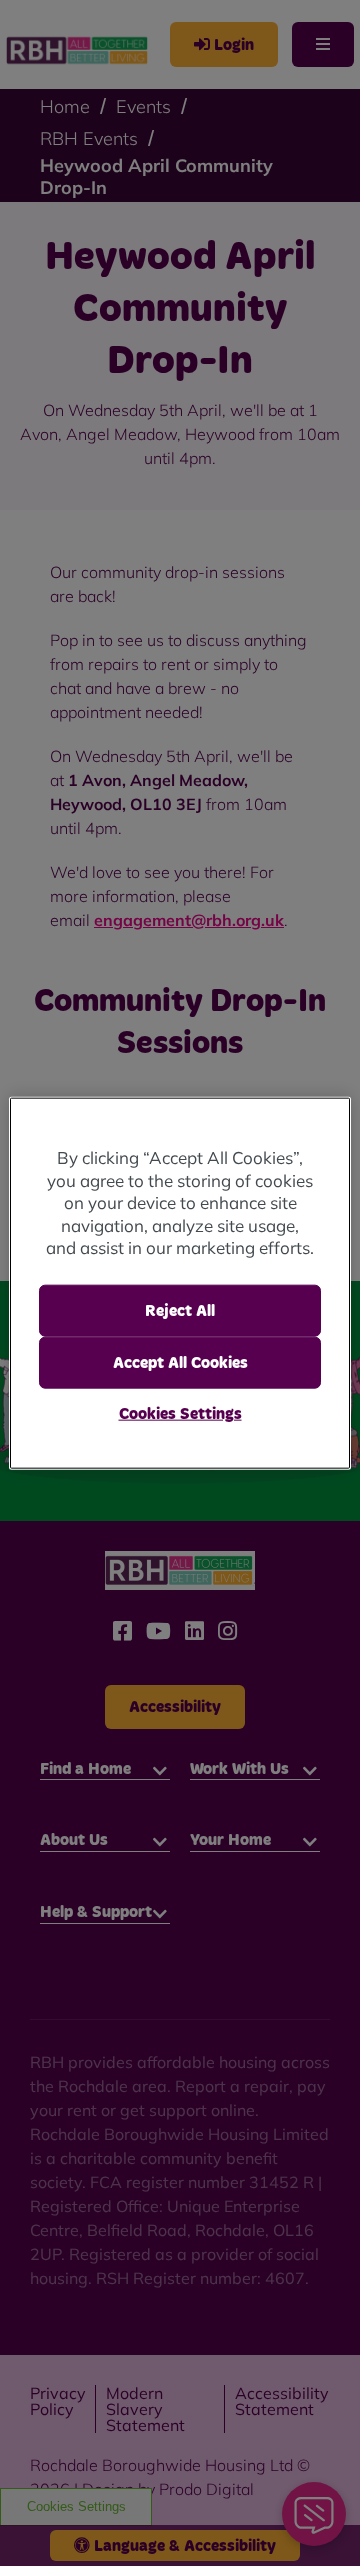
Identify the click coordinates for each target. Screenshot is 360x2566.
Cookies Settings (180, 1414)
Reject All (180, 1310)
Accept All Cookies (180, 1363)
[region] (180, 1283)
